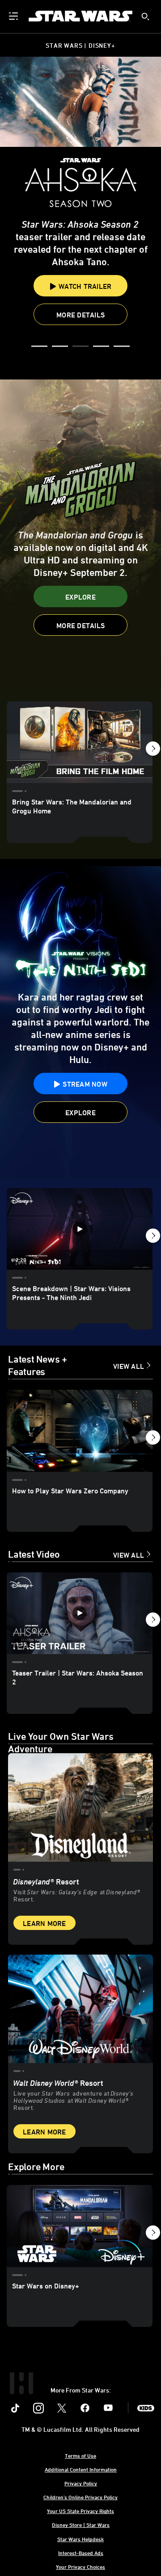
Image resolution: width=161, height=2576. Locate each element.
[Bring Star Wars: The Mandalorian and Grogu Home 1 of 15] (80, 742)
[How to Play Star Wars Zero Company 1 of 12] (80, 1431)
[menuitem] (14, 16)
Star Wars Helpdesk (80, 2539)
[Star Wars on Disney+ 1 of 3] (80, 2226)
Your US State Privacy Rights (80, 2511)
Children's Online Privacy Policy (80, 2497)
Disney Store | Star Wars (81, 2525)
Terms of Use (80, 2455)
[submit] (145, 17)
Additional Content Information (81, 2469)
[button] (39, 347)
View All (129, 1366)
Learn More (44, 1923)
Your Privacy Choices (80, 2567)
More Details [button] (80, 282)
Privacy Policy (81, 2483)
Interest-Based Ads (81, 2553)
